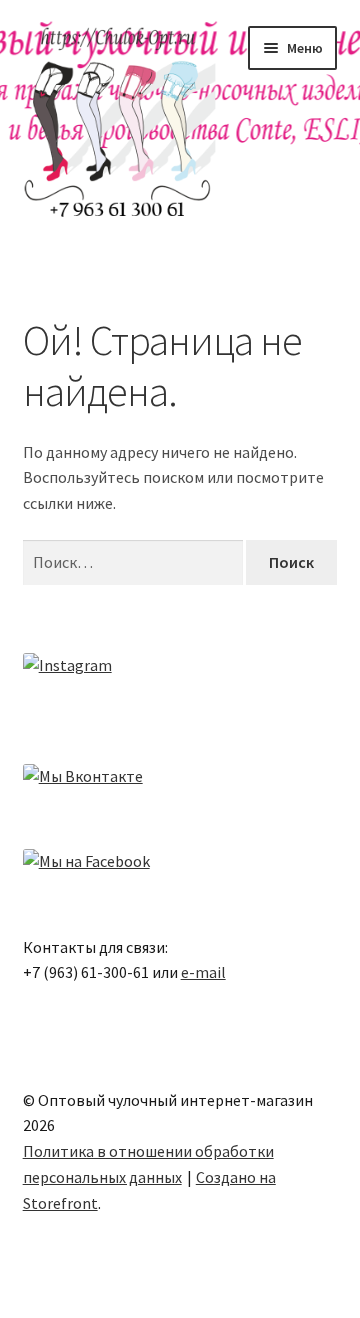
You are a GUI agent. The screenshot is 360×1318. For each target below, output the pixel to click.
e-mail (203, 972)
